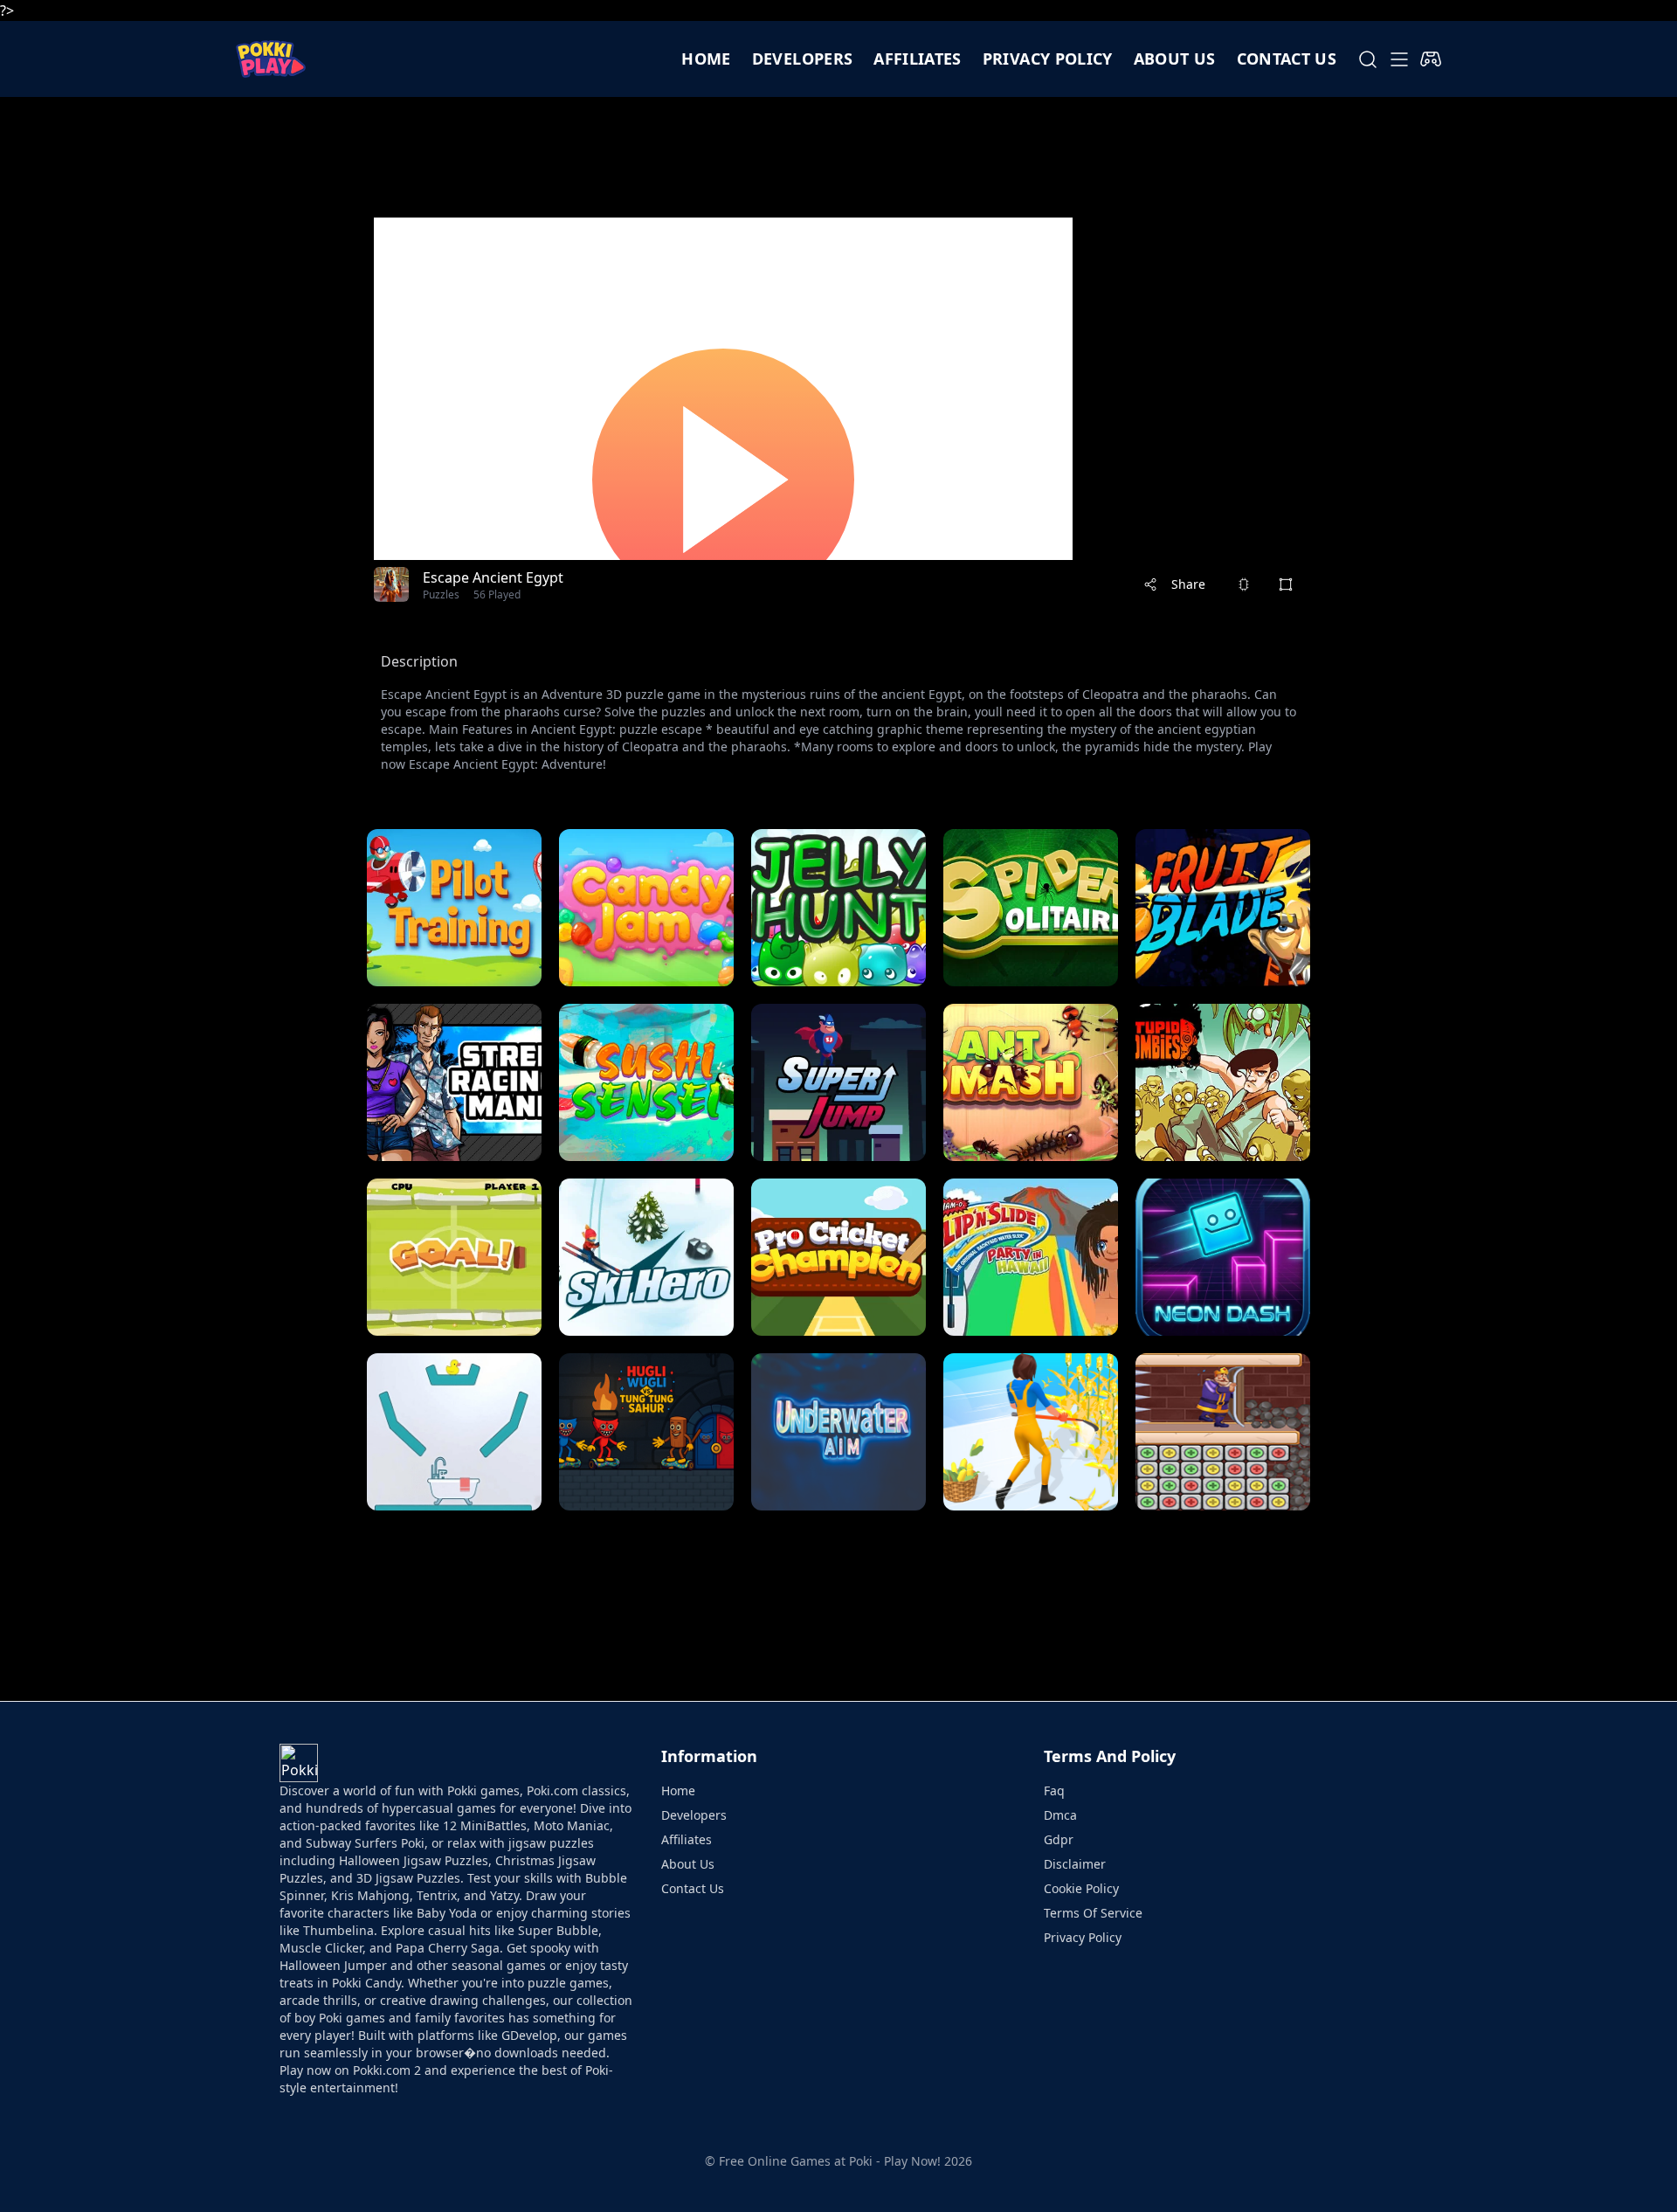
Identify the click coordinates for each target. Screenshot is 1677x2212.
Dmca (1060, 1815)
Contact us (1287, 59)
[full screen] (1286, 584)
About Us (688, 1864)
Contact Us (693, 1888)
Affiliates (918, 59)
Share (1188, 584)
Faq (1054, 1790)
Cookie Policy (1081, 1888)
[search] (1368, 59)
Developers (803, 59)
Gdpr (1059, 1839)
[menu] (1399, 59)
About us (1175, 59)
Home (706, 59)
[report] (1244, 584)
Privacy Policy (1048, 59)
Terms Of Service (1093, 1913)
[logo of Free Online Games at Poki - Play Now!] (271, 59)
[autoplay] (1431, 59)
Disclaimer (1075, 1864)
